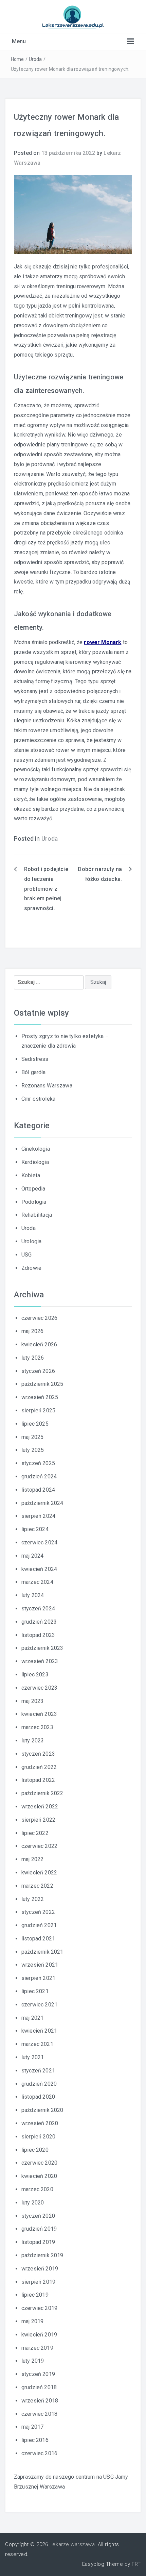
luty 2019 (33, 2361)
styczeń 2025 (38, 1463)
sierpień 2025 (38, 1410)
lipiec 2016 (35, 2440)
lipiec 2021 (35, 1991)
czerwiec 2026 (39, 1318)
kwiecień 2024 (39, 1569)
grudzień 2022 (39, 1767)
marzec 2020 (37, 2189)
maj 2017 (32, 2427)
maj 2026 (32, 1331)
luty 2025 (33, 1450)
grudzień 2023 (39, 1622)
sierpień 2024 (38, 1516)
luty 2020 (33, 2203)
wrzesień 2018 (40, 2401)
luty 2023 (33, 1741)
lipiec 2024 (35, 1529)
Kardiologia (35, 1162)
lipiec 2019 (35, 2295)
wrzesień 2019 (40, 2269)
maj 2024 (32, 1556)
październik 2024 (42, 1503)
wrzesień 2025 (40, 1397)
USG (26, 1255)
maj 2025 (32, 1437)
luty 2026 (33, 1358)
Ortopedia (33, 1189)
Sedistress (35, 1059)
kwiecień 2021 (39, 2031)
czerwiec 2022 (39, 1846)
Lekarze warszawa (72, 2544)
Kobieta (31, 1175)
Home (17, 59)
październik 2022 (42, 1793)
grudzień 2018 (39, 2387)
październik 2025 (42, 1384)
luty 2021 (33, 2057)
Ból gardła (34, 1072)
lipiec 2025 (35, 1424)
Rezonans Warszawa (47, 1086)
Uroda (35, 59)
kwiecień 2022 (39, 1873)
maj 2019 (32, 2321)
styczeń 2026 (38, 1371)
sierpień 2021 (38, 1978)
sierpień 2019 (38, 2282)
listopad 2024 (38, 1490)
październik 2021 (42, 1952)
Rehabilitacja (37, 1215)
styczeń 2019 (38, 2374)
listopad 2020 (38, 2097)
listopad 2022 (38, 1780)
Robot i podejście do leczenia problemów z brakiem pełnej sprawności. (46, 889)
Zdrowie (31, 1268)
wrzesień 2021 (40, 1965)
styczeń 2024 (38, 1609)
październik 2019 (42, 2255)
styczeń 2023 (38, 1754)
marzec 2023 (37, 1727)
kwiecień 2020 (39, 2176)
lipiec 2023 (35, 1675)
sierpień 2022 (38, 1820)
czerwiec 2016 (39, 2453)
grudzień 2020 (39, 2084)
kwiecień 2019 (39, 2335)
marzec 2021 (37, 2044)
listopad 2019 (38, 2242)
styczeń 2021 (38, 2071)
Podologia (34, 1202)
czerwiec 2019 (39, 2308)
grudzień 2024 (39, 1476)
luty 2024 (33, 1595)
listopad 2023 (38, 1635)
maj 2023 (32, 1701)
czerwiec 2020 (39, 2163)
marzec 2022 (37, 1886)
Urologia (31, 1241)
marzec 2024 (37, 1582)
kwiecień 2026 (39, 1344)
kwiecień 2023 (39, 1714)
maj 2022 (32, 1859)
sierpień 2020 (38, 2137)
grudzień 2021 (39, 1925)
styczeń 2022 (38, 1912)
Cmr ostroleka (38, 1099)
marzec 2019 (37, 2348)
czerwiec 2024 (39, 1543)
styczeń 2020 (38, 2216)
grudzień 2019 (39, 2229)
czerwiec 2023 (39, 1688)
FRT (136, 2564)
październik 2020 (42, 2110)
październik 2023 (42, 1648)
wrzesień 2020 (40, 2123)
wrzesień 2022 (40, 1807)
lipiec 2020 (35, 2150)
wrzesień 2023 (40, 1661)
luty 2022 (33, 1899)
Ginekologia (36, 1149)
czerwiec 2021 (39, 2005)
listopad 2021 (38, 1939)
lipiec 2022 (35, 1833)
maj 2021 (32, 2018)
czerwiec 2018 (39, 2414)
